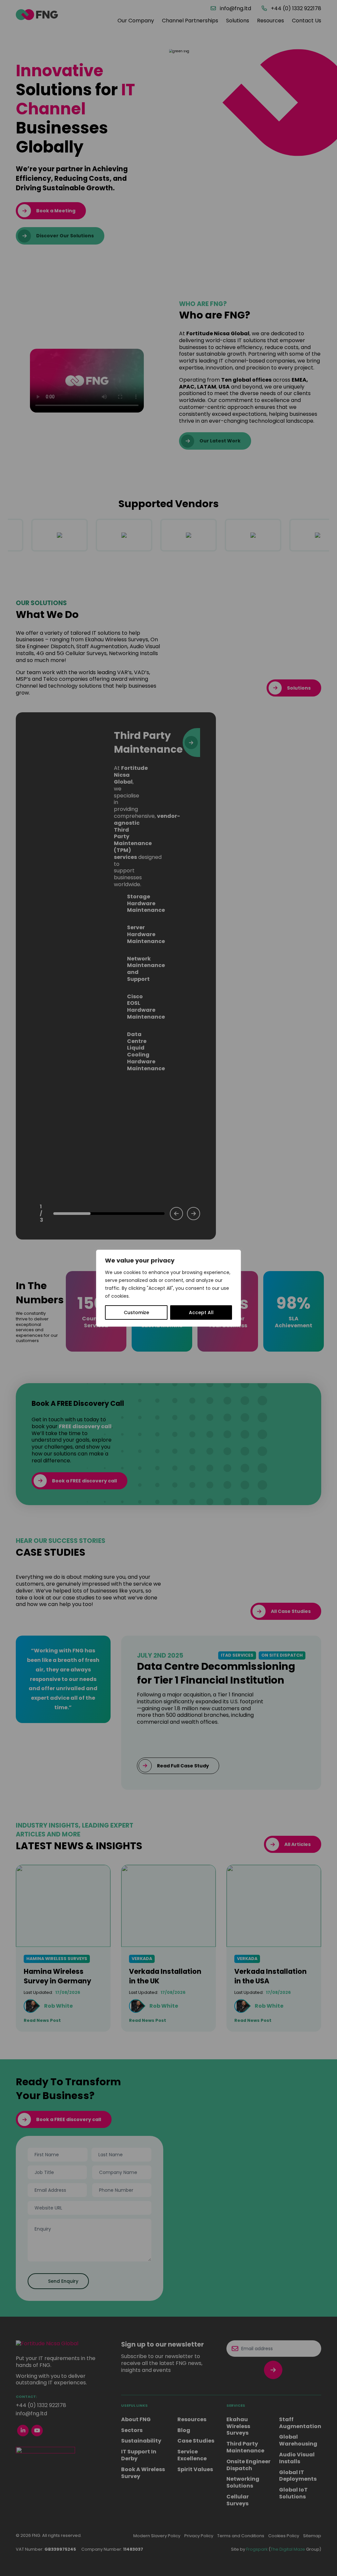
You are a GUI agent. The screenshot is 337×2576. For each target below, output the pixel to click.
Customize (136, 1312)
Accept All (201, 1312)
